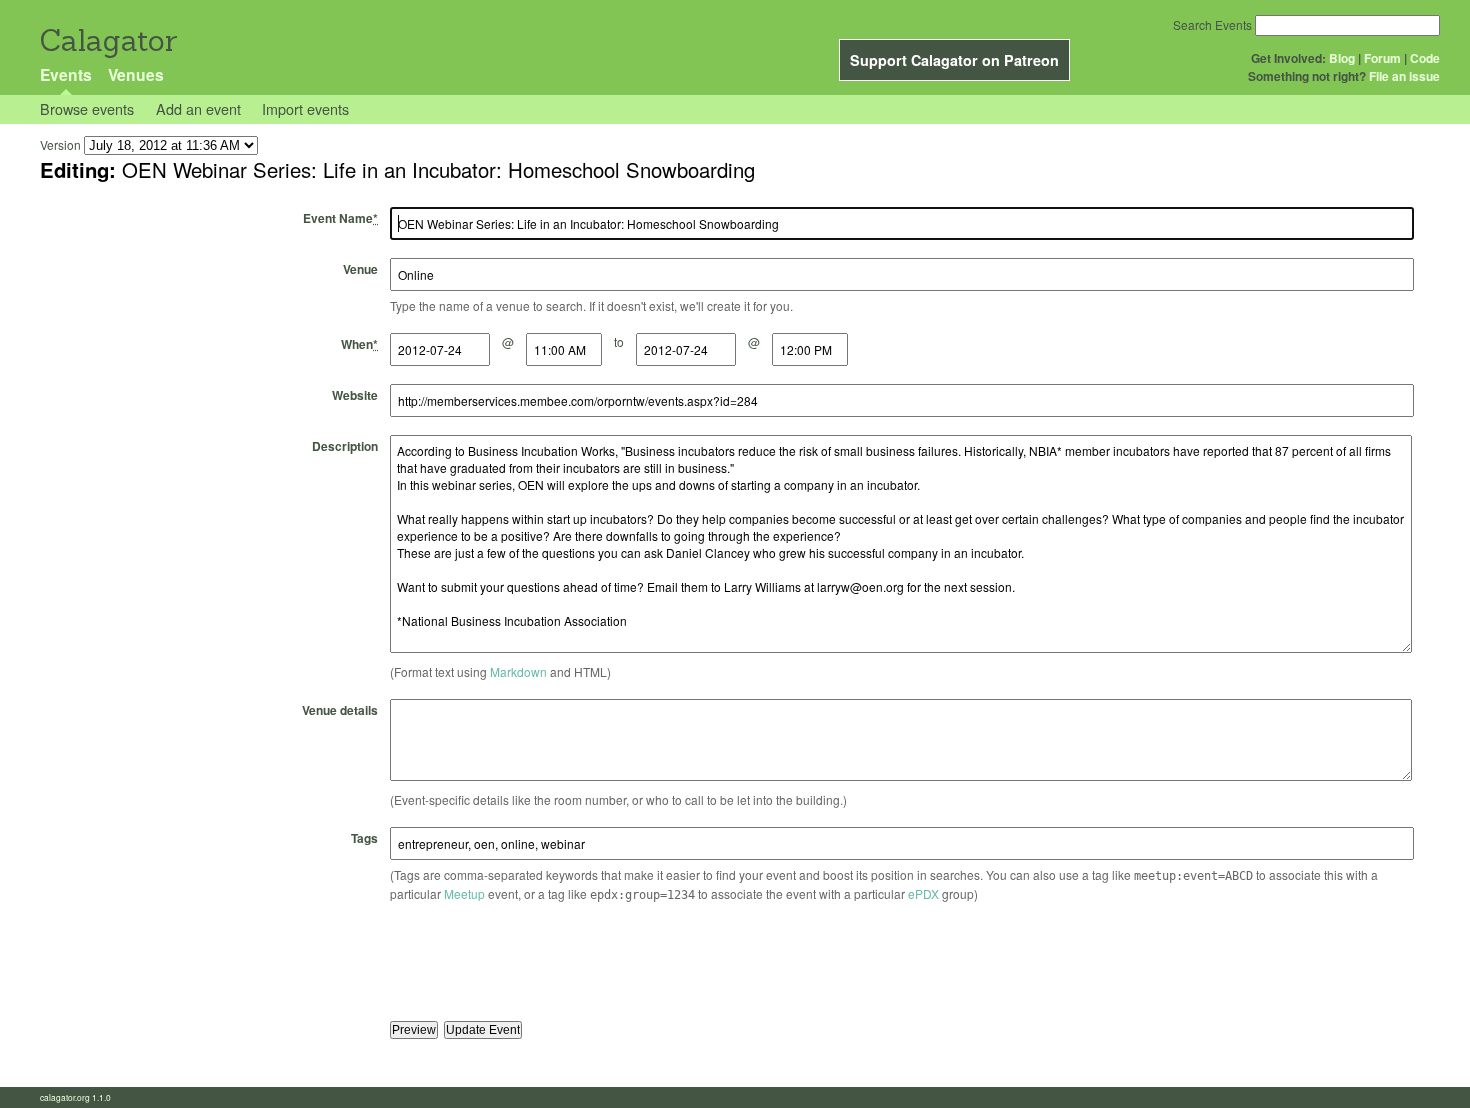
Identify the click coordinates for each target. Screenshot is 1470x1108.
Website (355, 395)
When (359, 344)
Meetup (464, 893)
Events (66, 74)
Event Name (340, 218)
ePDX (923, 893)
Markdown (518, 671)
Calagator (107, 40)
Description (345, 446)
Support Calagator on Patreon (954, 60)
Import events (305, 108)
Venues (136, 74)
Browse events (87, 108)
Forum (1382, 58)
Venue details (340, 710)
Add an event (198, 108)
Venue (360, 269)
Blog (1342, 58)
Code (1425, 58)
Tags (364, 838)
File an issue (1404, 76)
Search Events (1212, 24)
